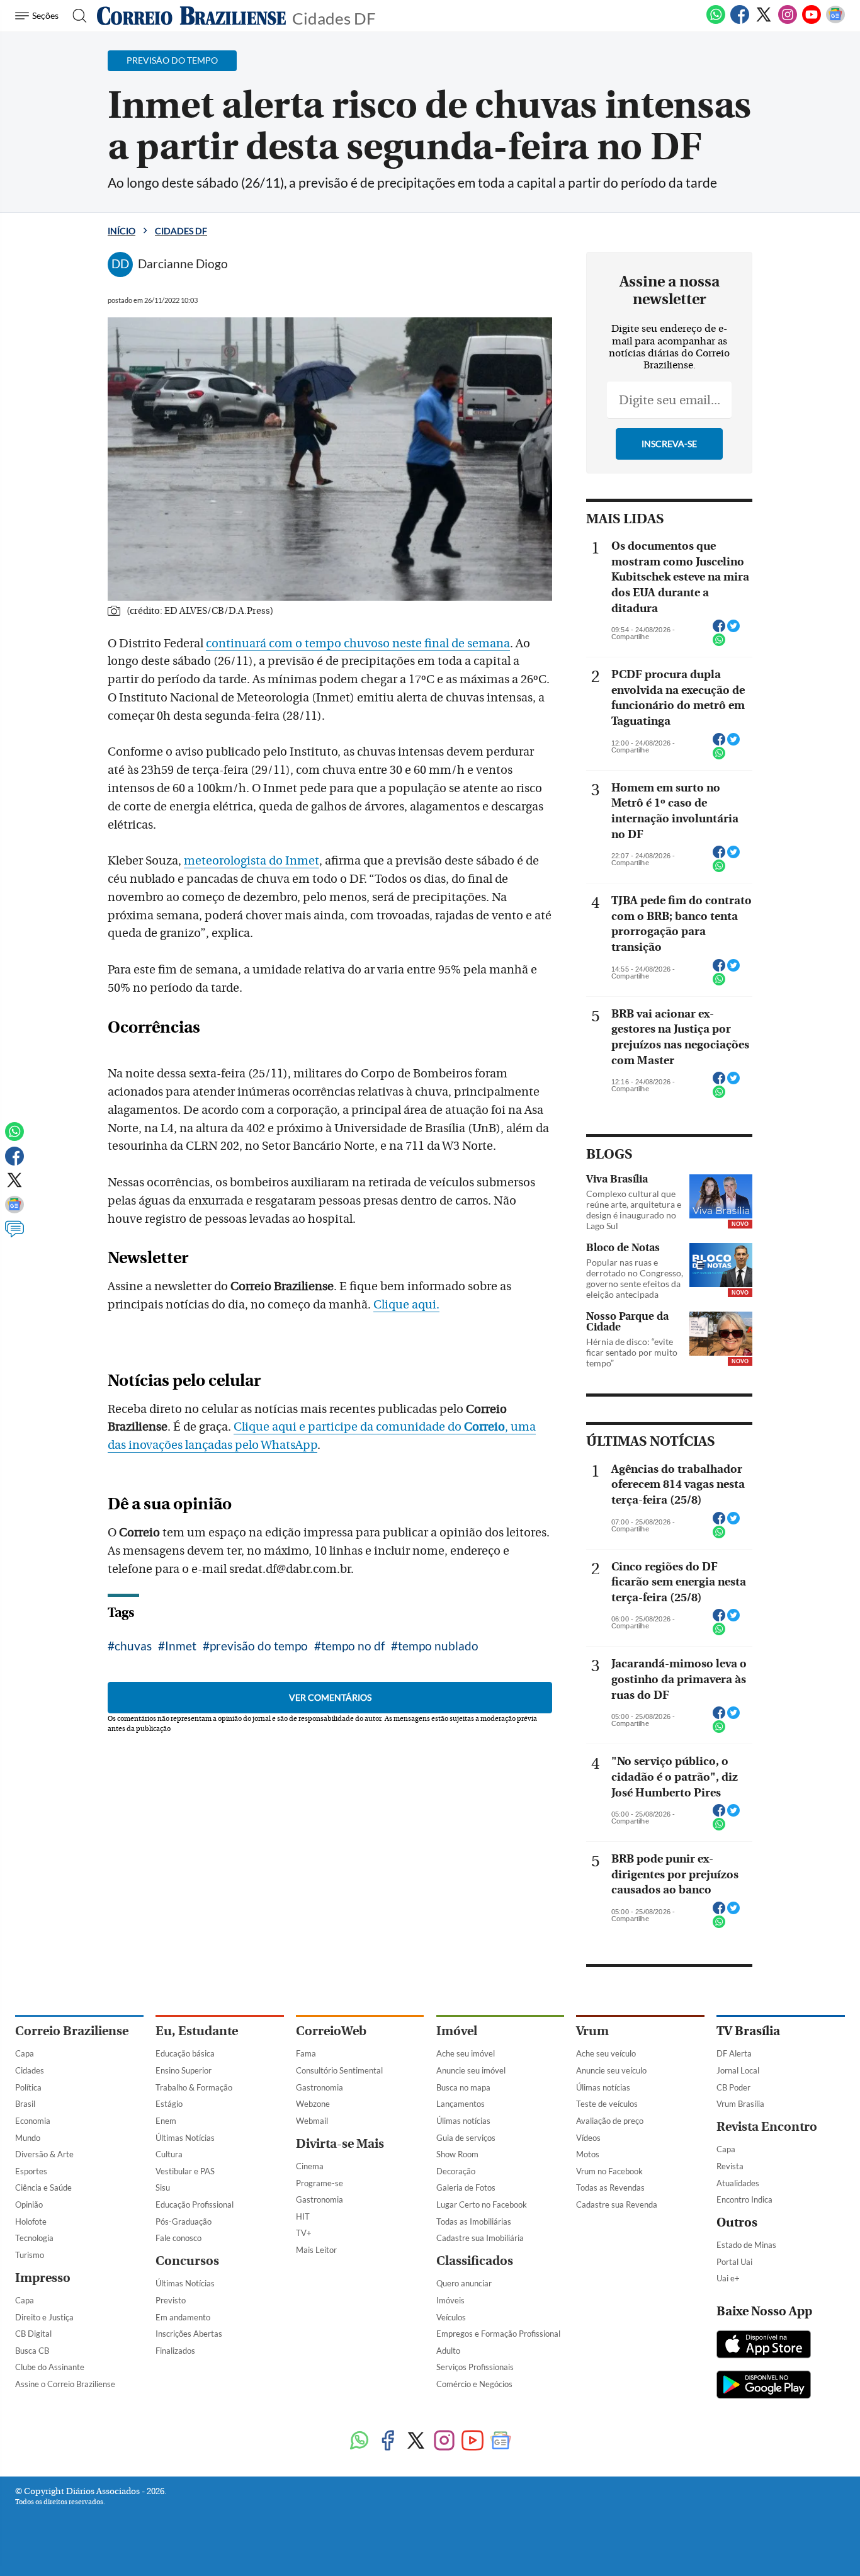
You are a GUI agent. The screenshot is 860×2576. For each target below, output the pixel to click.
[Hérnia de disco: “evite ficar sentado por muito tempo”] (721, 1334)
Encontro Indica (744, 2199)
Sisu (163, 2187)
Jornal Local (738, 2070)
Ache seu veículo (606, 2053)
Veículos (451, 2317)
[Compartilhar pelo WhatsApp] (719, 644)
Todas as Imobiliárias (474, 2221)
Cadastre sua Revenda (617, 2204)
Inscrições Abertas (189, 2334)
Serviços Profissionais (475, 2367)
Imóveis (450, 2300)
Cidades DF (334, 17)
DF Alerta (734, 2053)
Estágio (169, 2104)
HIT (303, 2216)
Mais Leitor (316, 2250)
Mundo (28, 2138)
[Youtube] (812, 21)
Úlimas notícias (463, 2121)
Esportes (31, 2171)
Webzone (313, 2104)
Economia (33, 2121)
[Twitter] (764, 21)
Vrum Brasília (740, 2104)
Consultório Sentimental (339, 2070)
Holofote (31, 2221)
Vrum (592, 2031)
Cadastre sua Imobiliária (480, 2238)
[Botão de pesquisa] (76, 16)
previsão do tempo (259, 1646)
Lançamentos (461, 2104)
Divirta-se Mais (340, 2144)
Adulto (448, 2351)
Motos (588, 2154)
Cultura (169, 2154)
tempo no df (353, 1646)
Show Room (457, 2154)
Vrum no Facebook (609, 2171)
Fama (306, 2053)
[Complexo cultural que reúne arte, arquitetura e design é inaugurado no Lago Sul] (721, 1196)
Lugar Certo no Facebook (482, 2204)
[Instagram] (788, 21)
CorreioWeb (331, 2031)
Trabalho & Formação (194, 2087)
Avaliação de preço (610, 2121)
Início (122, 231)
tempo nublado (438, 1646)
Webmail (312, 2121)
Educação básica (185, 2053)
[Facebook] (740, 21)
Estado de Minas (746, 2245)
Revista (730, 2166)
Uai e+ (728, 2278)
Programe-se (320, 2183)
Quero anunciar (464, 2283)
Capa (25, 2053)
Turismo (30, 2255)
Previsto (171, 2300)
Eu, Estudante (197, 2031)
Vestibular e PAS (185, 2171)
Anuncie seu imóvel (471, 2070)
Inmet (181, 1646)
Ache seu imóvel (466, 2053)
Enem (166, 2121)
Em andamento (183, 2317)
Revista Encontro (767, 2127)
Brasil (25, 2104)
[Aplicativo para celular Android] (764, 2386)
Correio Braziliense (72, 2031)
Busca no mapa (463, 2087)
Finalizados (175, 2351)
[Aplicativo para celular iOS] (764, 2346)
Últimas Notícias (185, 2138)
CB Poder (733, 2087)
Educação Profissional (195, 2204)
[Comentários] (14, 1235)
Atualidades (738, 2183)
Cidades (30, 2070)
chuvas (133, 1646)
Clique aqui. (406, 1305)
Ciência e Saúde (43, 2187)
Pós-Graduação (184, 2221)
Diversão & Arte (44, 2154)
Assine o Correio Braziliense (65, 2384)
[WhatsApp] (716, 21)
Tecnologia (34, 2238)
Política (28, 2087)
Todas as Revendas (610, 2187)
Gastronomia (320, 2087)
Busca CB (32, 2351)
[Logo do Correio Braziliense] (191, 16)
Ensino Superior (184, 2070)
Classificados (475, 2261)
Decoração (456, 2171)
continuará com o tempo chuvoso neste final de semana (358, 644)
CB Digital (33, 2334)
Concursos (187, 2261)
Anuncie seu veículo (611, 2070)
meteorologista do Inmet (252, 861)
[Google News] (835, 21)
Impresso (43, 2278)
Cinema (310, 2166)
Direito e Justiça (44, 2317)
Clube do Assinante (50, 2367)
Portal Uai (734, 2262)
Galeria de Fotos (466, 2187)
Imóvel (457, 2031)
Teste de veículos (607, 2104)
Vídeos (588, 2138)
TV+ (304, 2233)
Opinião (29, 2204)
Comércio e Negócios (474, 2384)
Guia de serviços (466, 2138)
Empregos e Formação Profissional (498, 2334)
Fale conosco (178, 2238)
